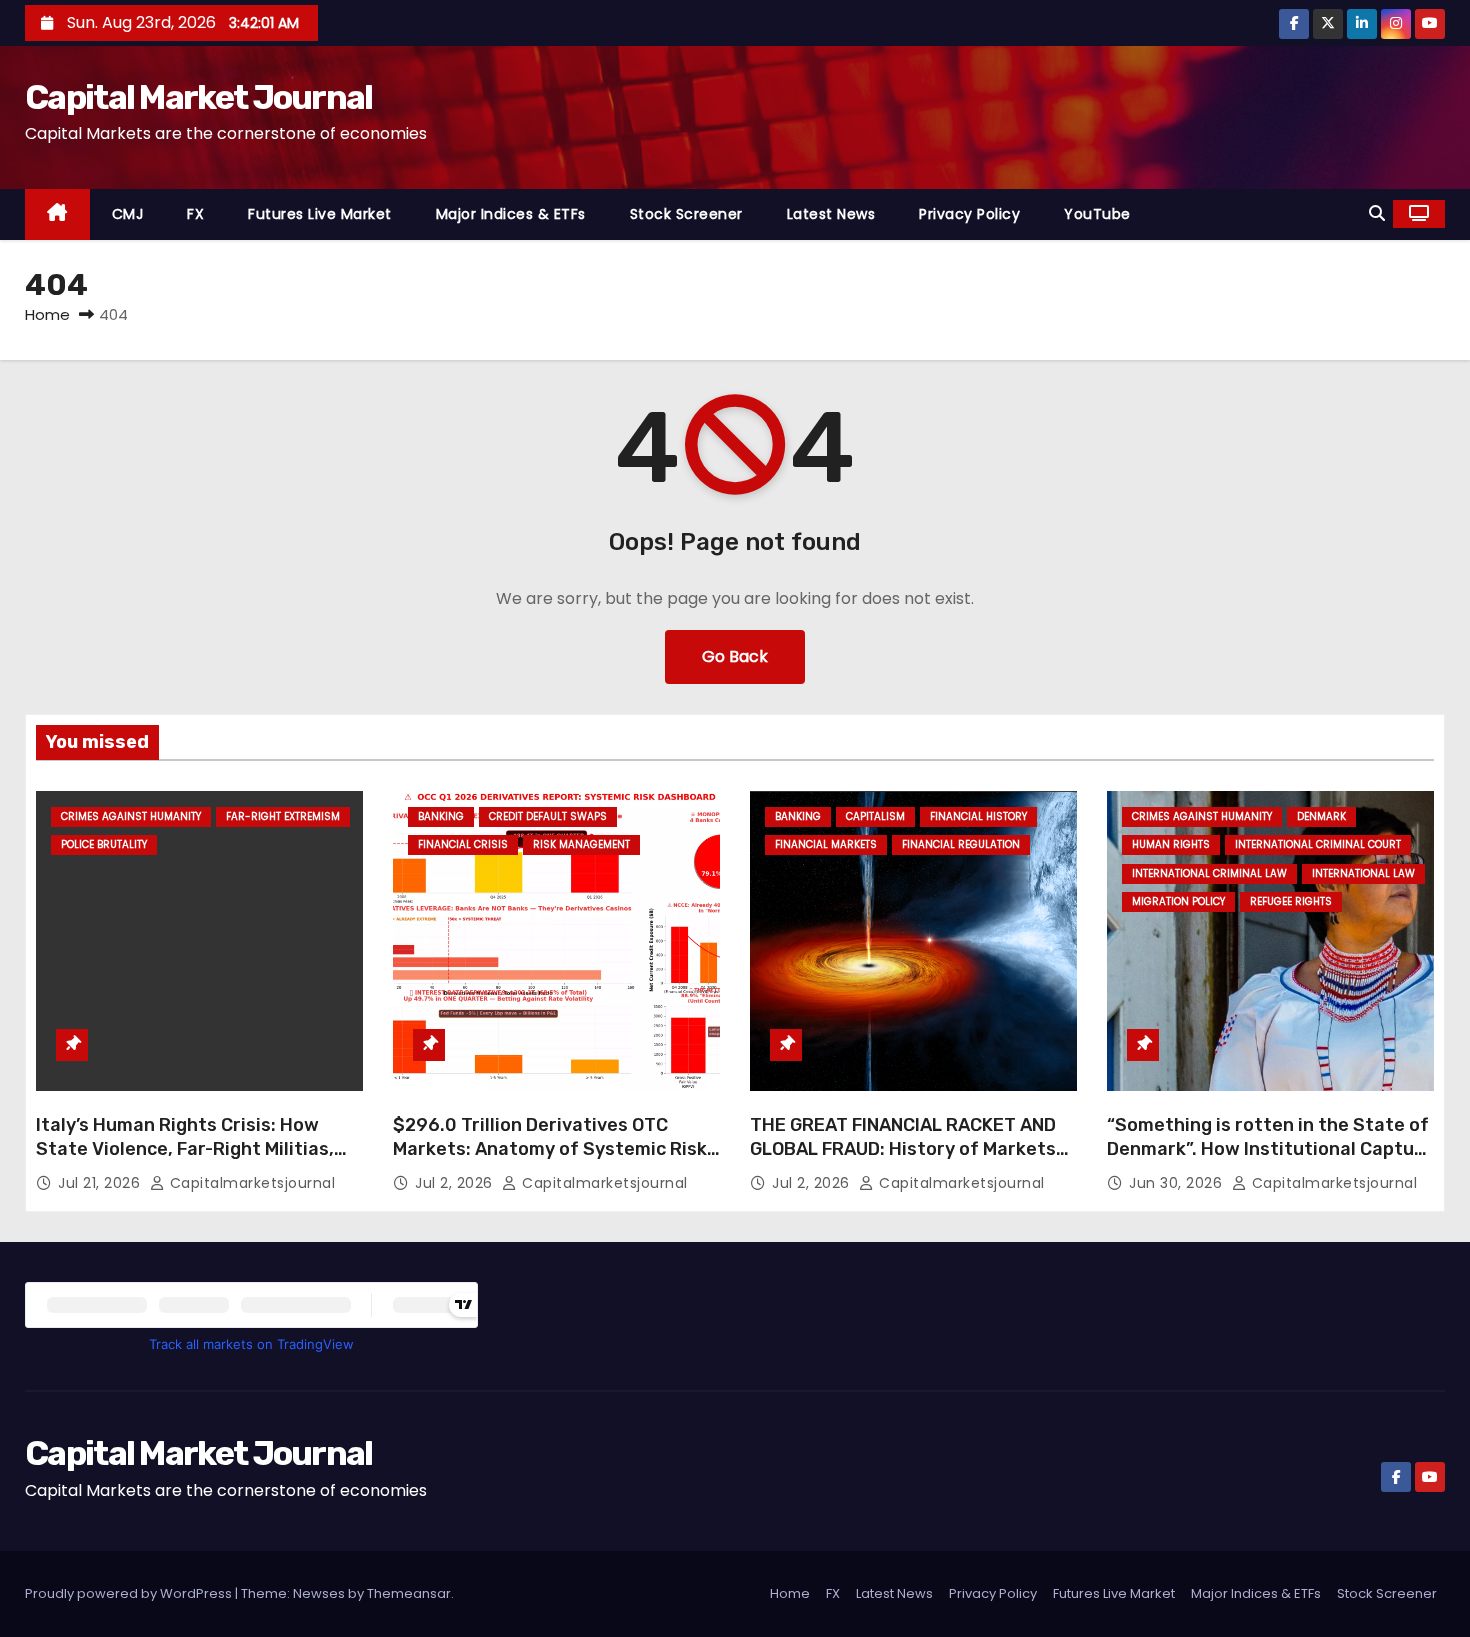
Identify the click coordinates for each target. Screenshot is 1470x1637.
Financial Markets (826, 844)
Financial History (978, 816)
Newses (319, 1593)
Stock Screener (686, 214)
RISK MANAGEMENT (581, 844)
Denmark (1321, 816)
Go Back (735, 656)
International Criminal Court (1318, 844)
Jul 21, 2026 (101, 1183)
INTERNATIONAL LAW (1363, 873)
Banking (441, 816)
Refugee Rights (1291, 901)
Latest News (831, 214)
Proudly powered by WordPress (130, 1593)
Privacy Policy (969, 214)
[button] (1377, 213)
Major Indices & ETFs (511, 214)
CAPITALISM (875, 816)
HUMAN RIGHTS (1171, 844)
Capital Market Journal (199, 97)
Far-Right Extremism (283, 816)
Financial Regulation (961, 844)
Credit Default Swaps (548, 816)
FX (195, 214)
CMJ (128, 214)
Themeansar (409, 1593)
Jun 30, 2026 (1178, 1183)
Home (47, 314)
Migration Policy (1178, 901)
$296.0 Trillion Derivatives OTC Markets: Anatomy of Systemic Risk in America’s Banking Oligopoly (550, 1149)
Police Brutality (104, 844)
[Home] (57, 214)
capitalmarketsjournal (250, 1183)
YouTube (1097, 214)
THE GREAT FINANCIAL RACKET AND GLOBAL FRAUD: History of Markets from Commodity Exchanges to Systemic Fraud (903, 1161)
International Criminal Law (1209, 873)
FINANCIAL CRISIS (463, 844)
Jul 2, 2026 (456, 1183)
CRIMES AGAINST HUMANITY (131, 816)
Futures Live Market (320, 214)
